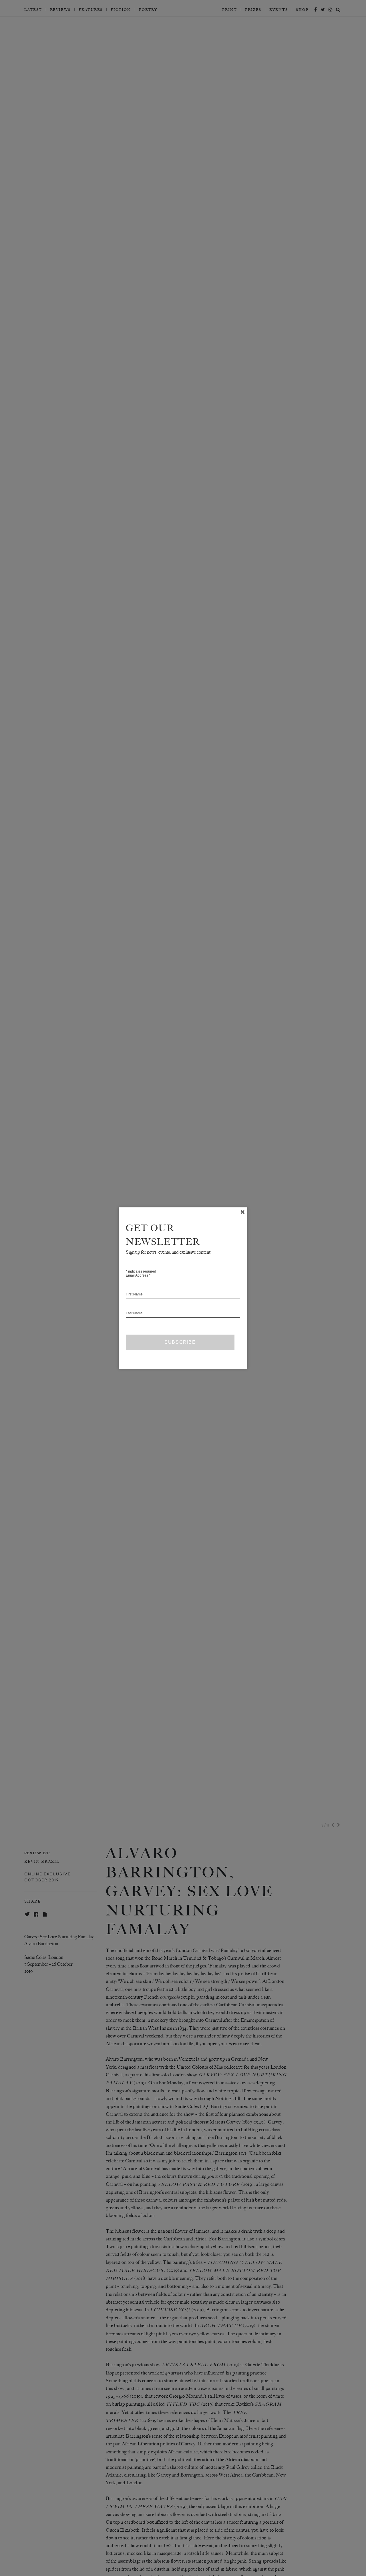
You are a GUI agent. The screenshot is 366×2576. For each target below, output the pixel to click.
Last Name (134, 1313)
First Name (134, 1294)
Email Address (138, 1275)
